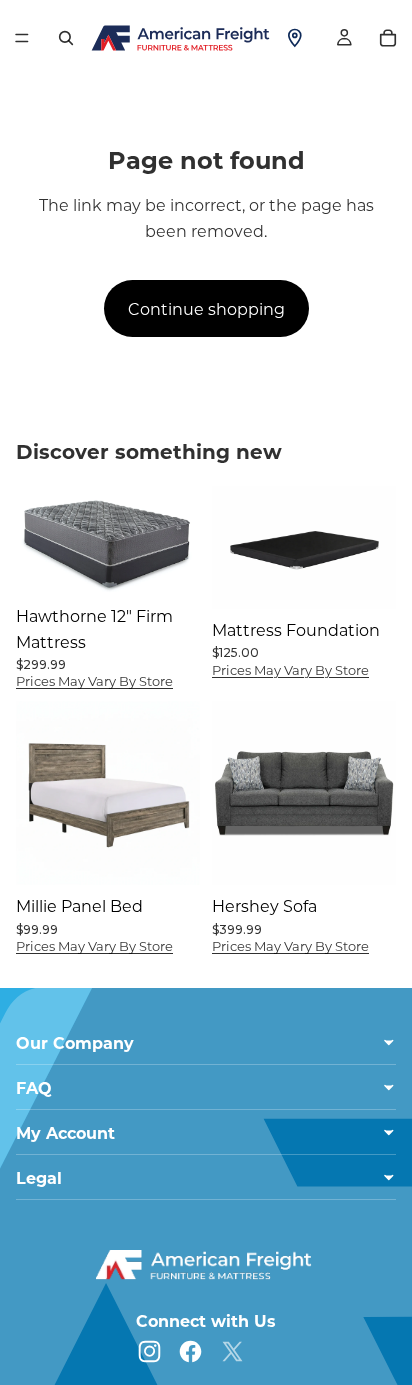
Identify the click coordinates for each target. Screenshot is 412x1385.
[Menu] (22, 38)
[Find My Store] (295, 38)
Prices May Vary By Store (94, 680)
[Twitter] (232, 1351)
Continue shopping (206, 308)
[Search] (66, 38)
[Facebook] (190, 1351)
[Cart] (388, 38)
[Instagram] (149, 1351)
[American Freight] (206, 1265)
